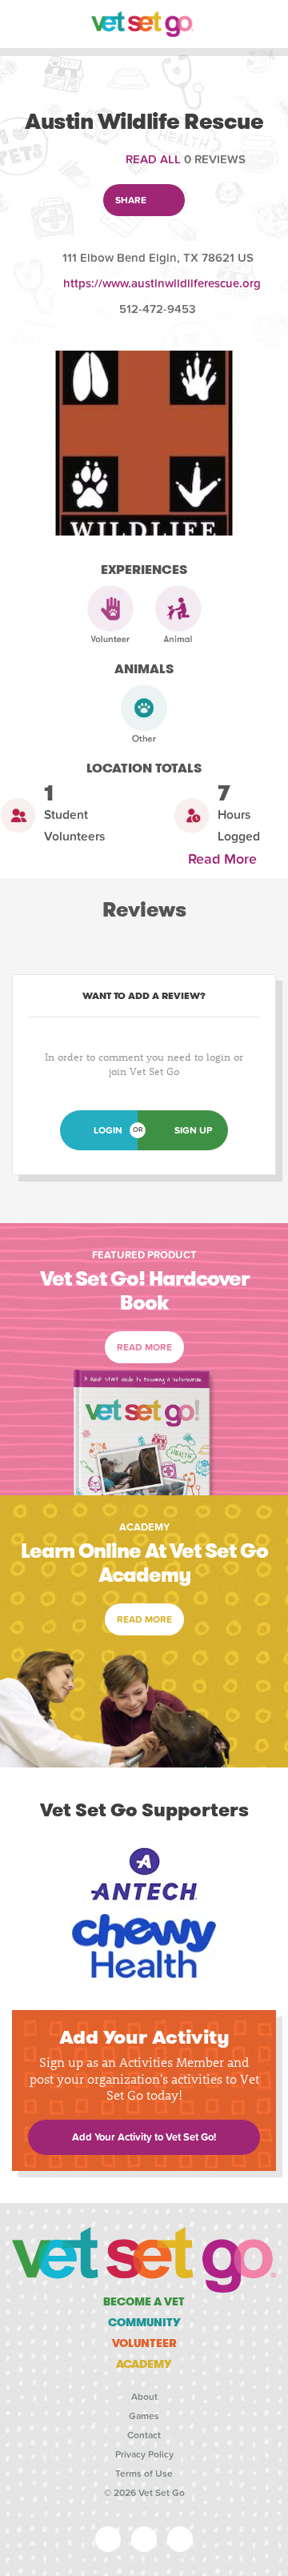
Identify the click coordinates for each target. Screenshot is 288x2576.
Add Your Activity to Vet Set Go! (144, 2137)
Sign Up (193, 1130)
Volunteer (144, 2343)
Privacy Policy (144, 2454)
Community (144, 2322)
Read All (153, 159)
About (144, 2397)
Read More (226, 859)
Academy (144, 2364)
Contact (144, 2435)
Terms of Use (144, 2474)
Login (108, 1130)
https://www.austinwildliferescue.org (162, 283)
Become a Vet (144, 2301)
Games (144, 2416)
